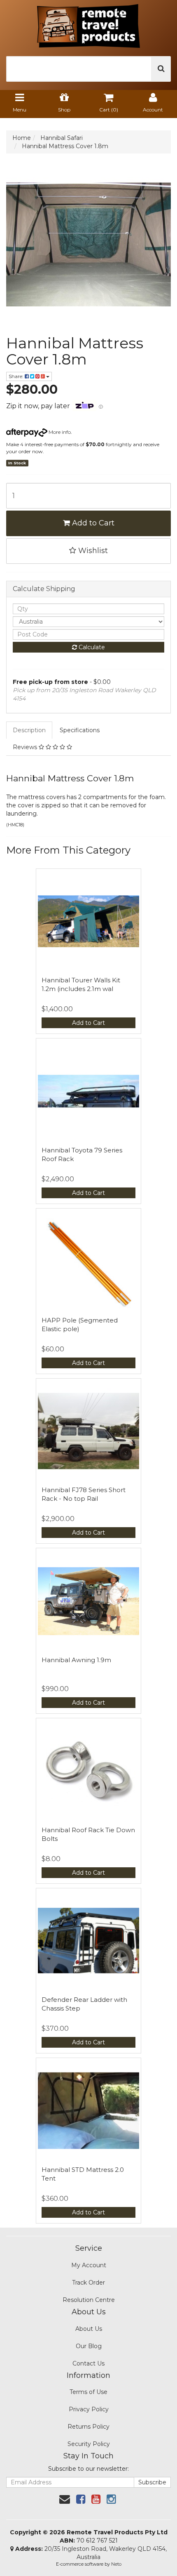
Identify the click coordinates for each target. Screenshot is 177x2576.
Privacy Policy (89, 2409)
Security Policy (89, 2444)
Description (29, 730)
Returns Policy (88, 2427)
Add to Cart (92, 523)
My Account (89, 2265)
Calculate (91, 647)
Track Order (88, 2283)
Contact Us (88, 2363)
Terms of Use (88, 2392)
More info (59, 432)
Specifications (80, 730)
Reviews (26, 747)
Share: (17, 376)
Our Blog (89, 2346)
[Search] (161, 69)
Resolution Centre (89, 2300)
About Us (89, 2329)
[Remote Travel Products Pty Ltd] (88, 24)
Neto (116, 2564)
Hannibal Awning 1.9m (76, 1660)
